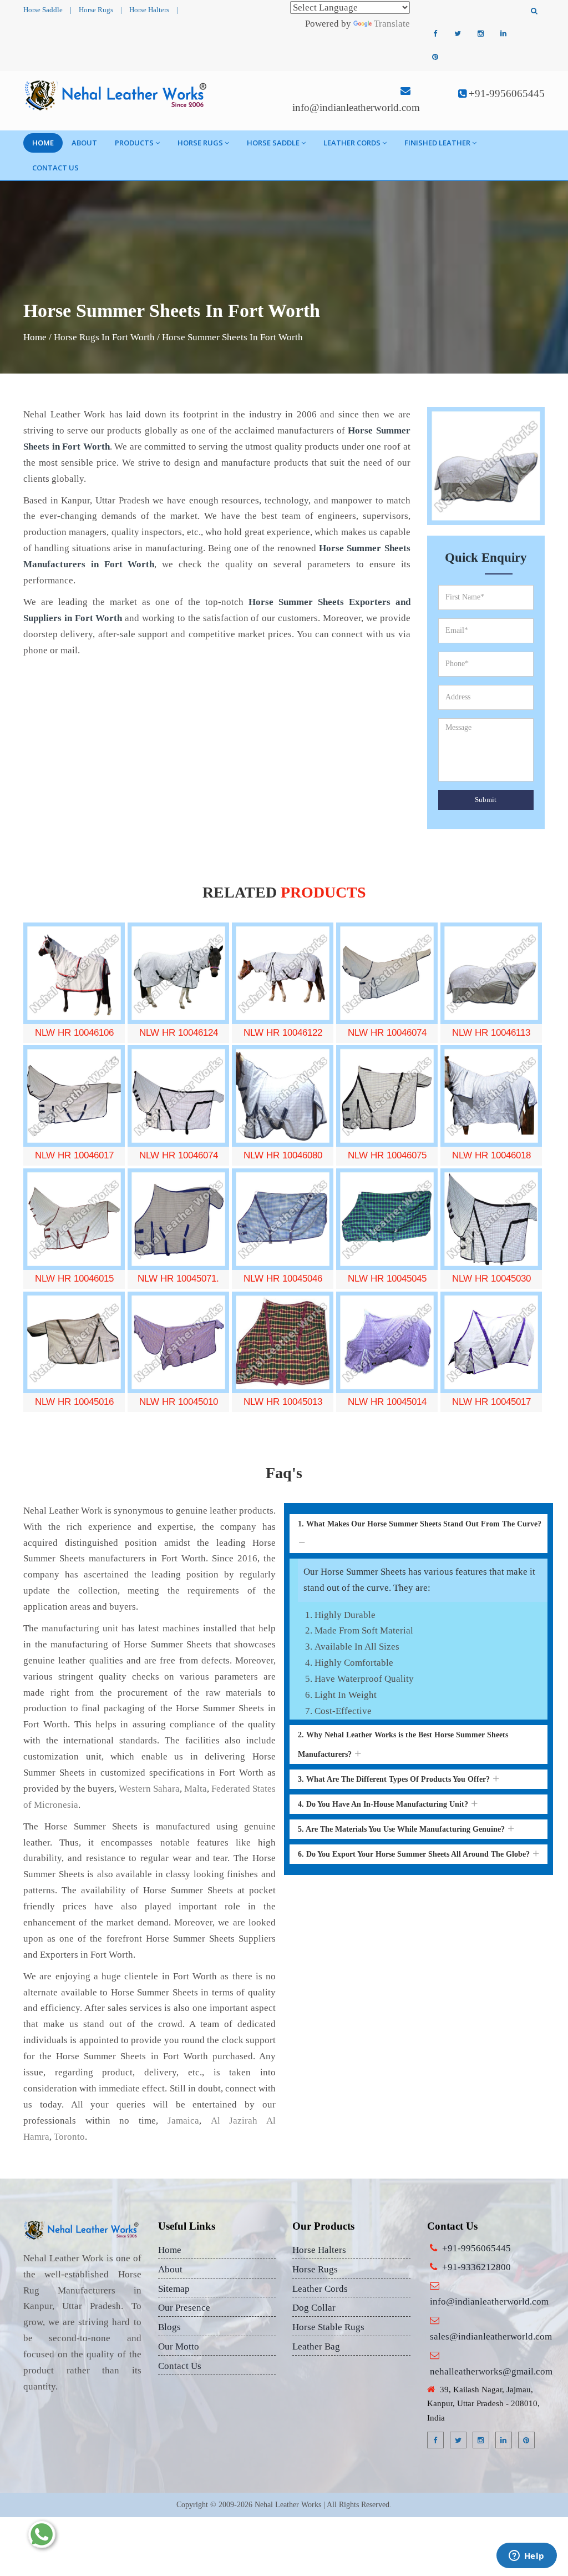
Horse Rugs (96, 10)
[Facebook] (435, 34)
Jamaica (183, 2121)
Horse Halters (149, 10)
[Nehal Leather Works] (117, 95)
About (84, 143)
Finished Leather (437, 143)
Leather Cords (352, 143)
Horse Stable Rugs (328, 2327)
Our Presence (184, 2308)
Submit (486, 800)
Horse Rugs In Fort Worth (104, 337)
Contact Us (55, 168)
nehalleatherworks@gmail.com (491, 2371)
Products (134, 143)
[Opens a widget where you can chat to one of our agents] (526, 2557)
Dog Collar (314, 2308)
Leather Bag (316, 2346)
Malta (196, 1789)
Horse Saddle (43, 10)
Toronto (69, 2137)
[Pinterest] (435, 57)
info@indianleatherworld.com (356, 107)
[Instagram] (480, 34)
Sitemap (174, 2289)
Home (43, 143)
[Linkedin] (503, 34)
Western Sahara (149, 1789)
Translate (392, 24)
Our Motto (179, 2346)
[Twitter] (458, 34)
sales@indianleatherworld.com (491, 2336)
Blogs (169, 2327)
